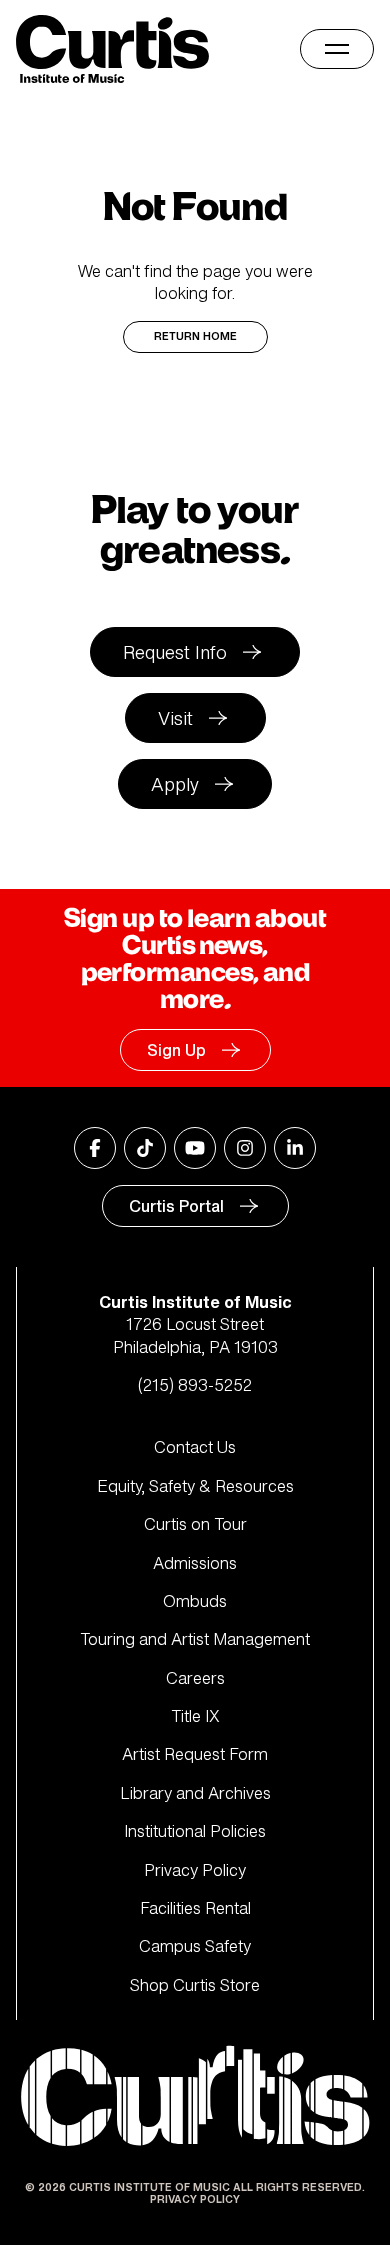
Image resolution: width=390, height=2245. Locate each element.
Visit (175, 718)
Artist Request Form (195, 1754)
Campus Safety (195, 1946)
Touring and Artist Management (195, 1639)
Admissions (195, 1563)
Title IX (195, 1716)
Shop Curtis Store (195, 1985)
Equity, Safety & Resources (195, 1486)
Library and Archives (195, 1793)
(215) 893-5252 (195, 1385)
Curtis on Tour (195, 1524)
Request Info (175, 652)
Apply (175, 784)
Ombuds (195, 1601)
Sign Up (176, 1050)
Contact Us (195, 1447)
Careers (195, 1678)
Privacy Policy (195, 1870)
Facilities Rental (195, 1908)
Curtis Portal (176, 1206)
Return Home (195, 336)
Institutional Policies (195, 1831)
